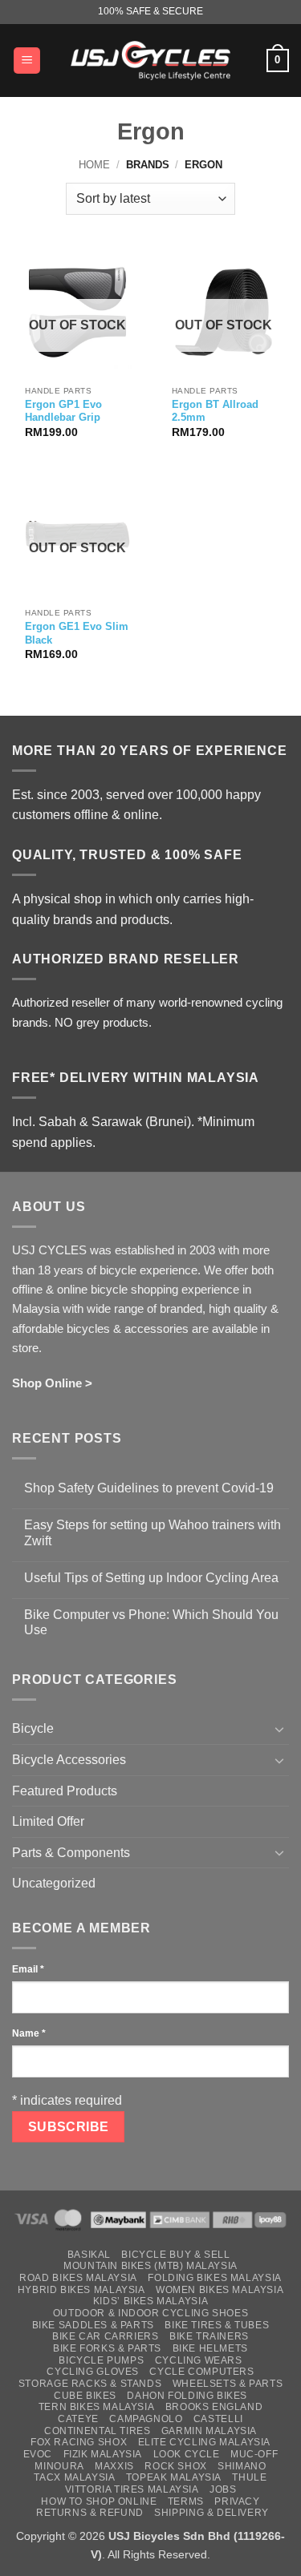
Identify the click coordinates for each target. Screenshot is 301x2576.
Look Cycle (187, 2454)
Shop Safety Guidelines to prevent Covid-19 (149, 1488)
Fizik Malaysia (103, 2454)
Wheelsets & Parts (228, 2384)
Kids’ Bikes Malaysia (150, 2301)
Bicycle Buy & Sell (175, 2255)
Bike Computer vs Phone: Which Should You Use (151, 1622)
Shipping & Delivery (212, 2513)
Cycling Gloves (93, 2372)
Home (94, 165)
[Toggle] (279, 1729)
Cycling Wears (199, 2360)
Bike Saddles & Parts (93, 2325)
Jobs (223, 2489)
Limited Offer (48, 1821)
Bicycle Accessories (69, 1760)
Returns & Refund (90, 2513)
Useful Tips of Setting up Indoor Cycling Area (151, 1578)
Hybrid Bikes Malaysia (81, 2290)
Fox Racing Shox (79, 2442)
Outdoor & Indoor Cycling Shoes (150, 2313)
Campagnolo (146, 2419)
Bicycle (33, 1728)
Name (29, 2033)
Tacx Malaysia (74, 2477)
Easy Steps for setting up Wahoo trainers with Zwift (153, 1532)
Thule (249, 2477)
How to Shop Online (99, 2501)
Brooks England (214, 2407)
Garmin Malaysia (209, 2431)
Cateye (78, 2419)
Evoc (38, 2454)
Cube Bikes (85, 2396)
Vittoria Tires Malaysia (132, 2489)
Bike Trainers (209, 2336)
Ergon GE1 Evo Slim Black (77, 633)
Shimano (242, 2466)
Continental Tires (97, 2431)
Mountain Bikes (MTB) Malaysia (150, 2266)
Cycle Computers (201, 2372)
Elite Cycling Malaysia (204, 2442)
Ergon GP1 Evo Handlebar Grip (63, 411)
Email (28, 1969)
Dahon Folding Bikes (187, 2396)
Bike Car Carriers (105, 2336)
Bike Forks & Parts (107, 2348)
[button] (27, 61)
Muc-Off (254, 2454)
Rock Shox (176, 2466)
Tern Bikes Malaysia (97, 2407)
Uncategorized (54, 1883)
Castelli (218, 2419)
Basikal (89, 2255)
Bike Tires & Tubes (217, 2325)
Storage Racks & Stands (90, 2384)
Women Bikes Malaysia (220, 2290)
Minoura (59, 2466)
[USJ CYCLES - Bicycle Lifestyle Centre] (151, 60)
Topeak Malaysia (174, 2477)
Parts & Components (71, 1853)
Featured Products (65, 1791)
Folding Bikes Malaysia (214, 2278)
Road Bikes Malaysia (78, 2278)
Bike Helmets (210, 2348)
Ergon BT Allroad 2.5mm (215, 411)
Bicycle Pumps (101, 2360)
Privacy (237, 2501)
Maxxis (114, 2466)
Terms (186, 2501)
